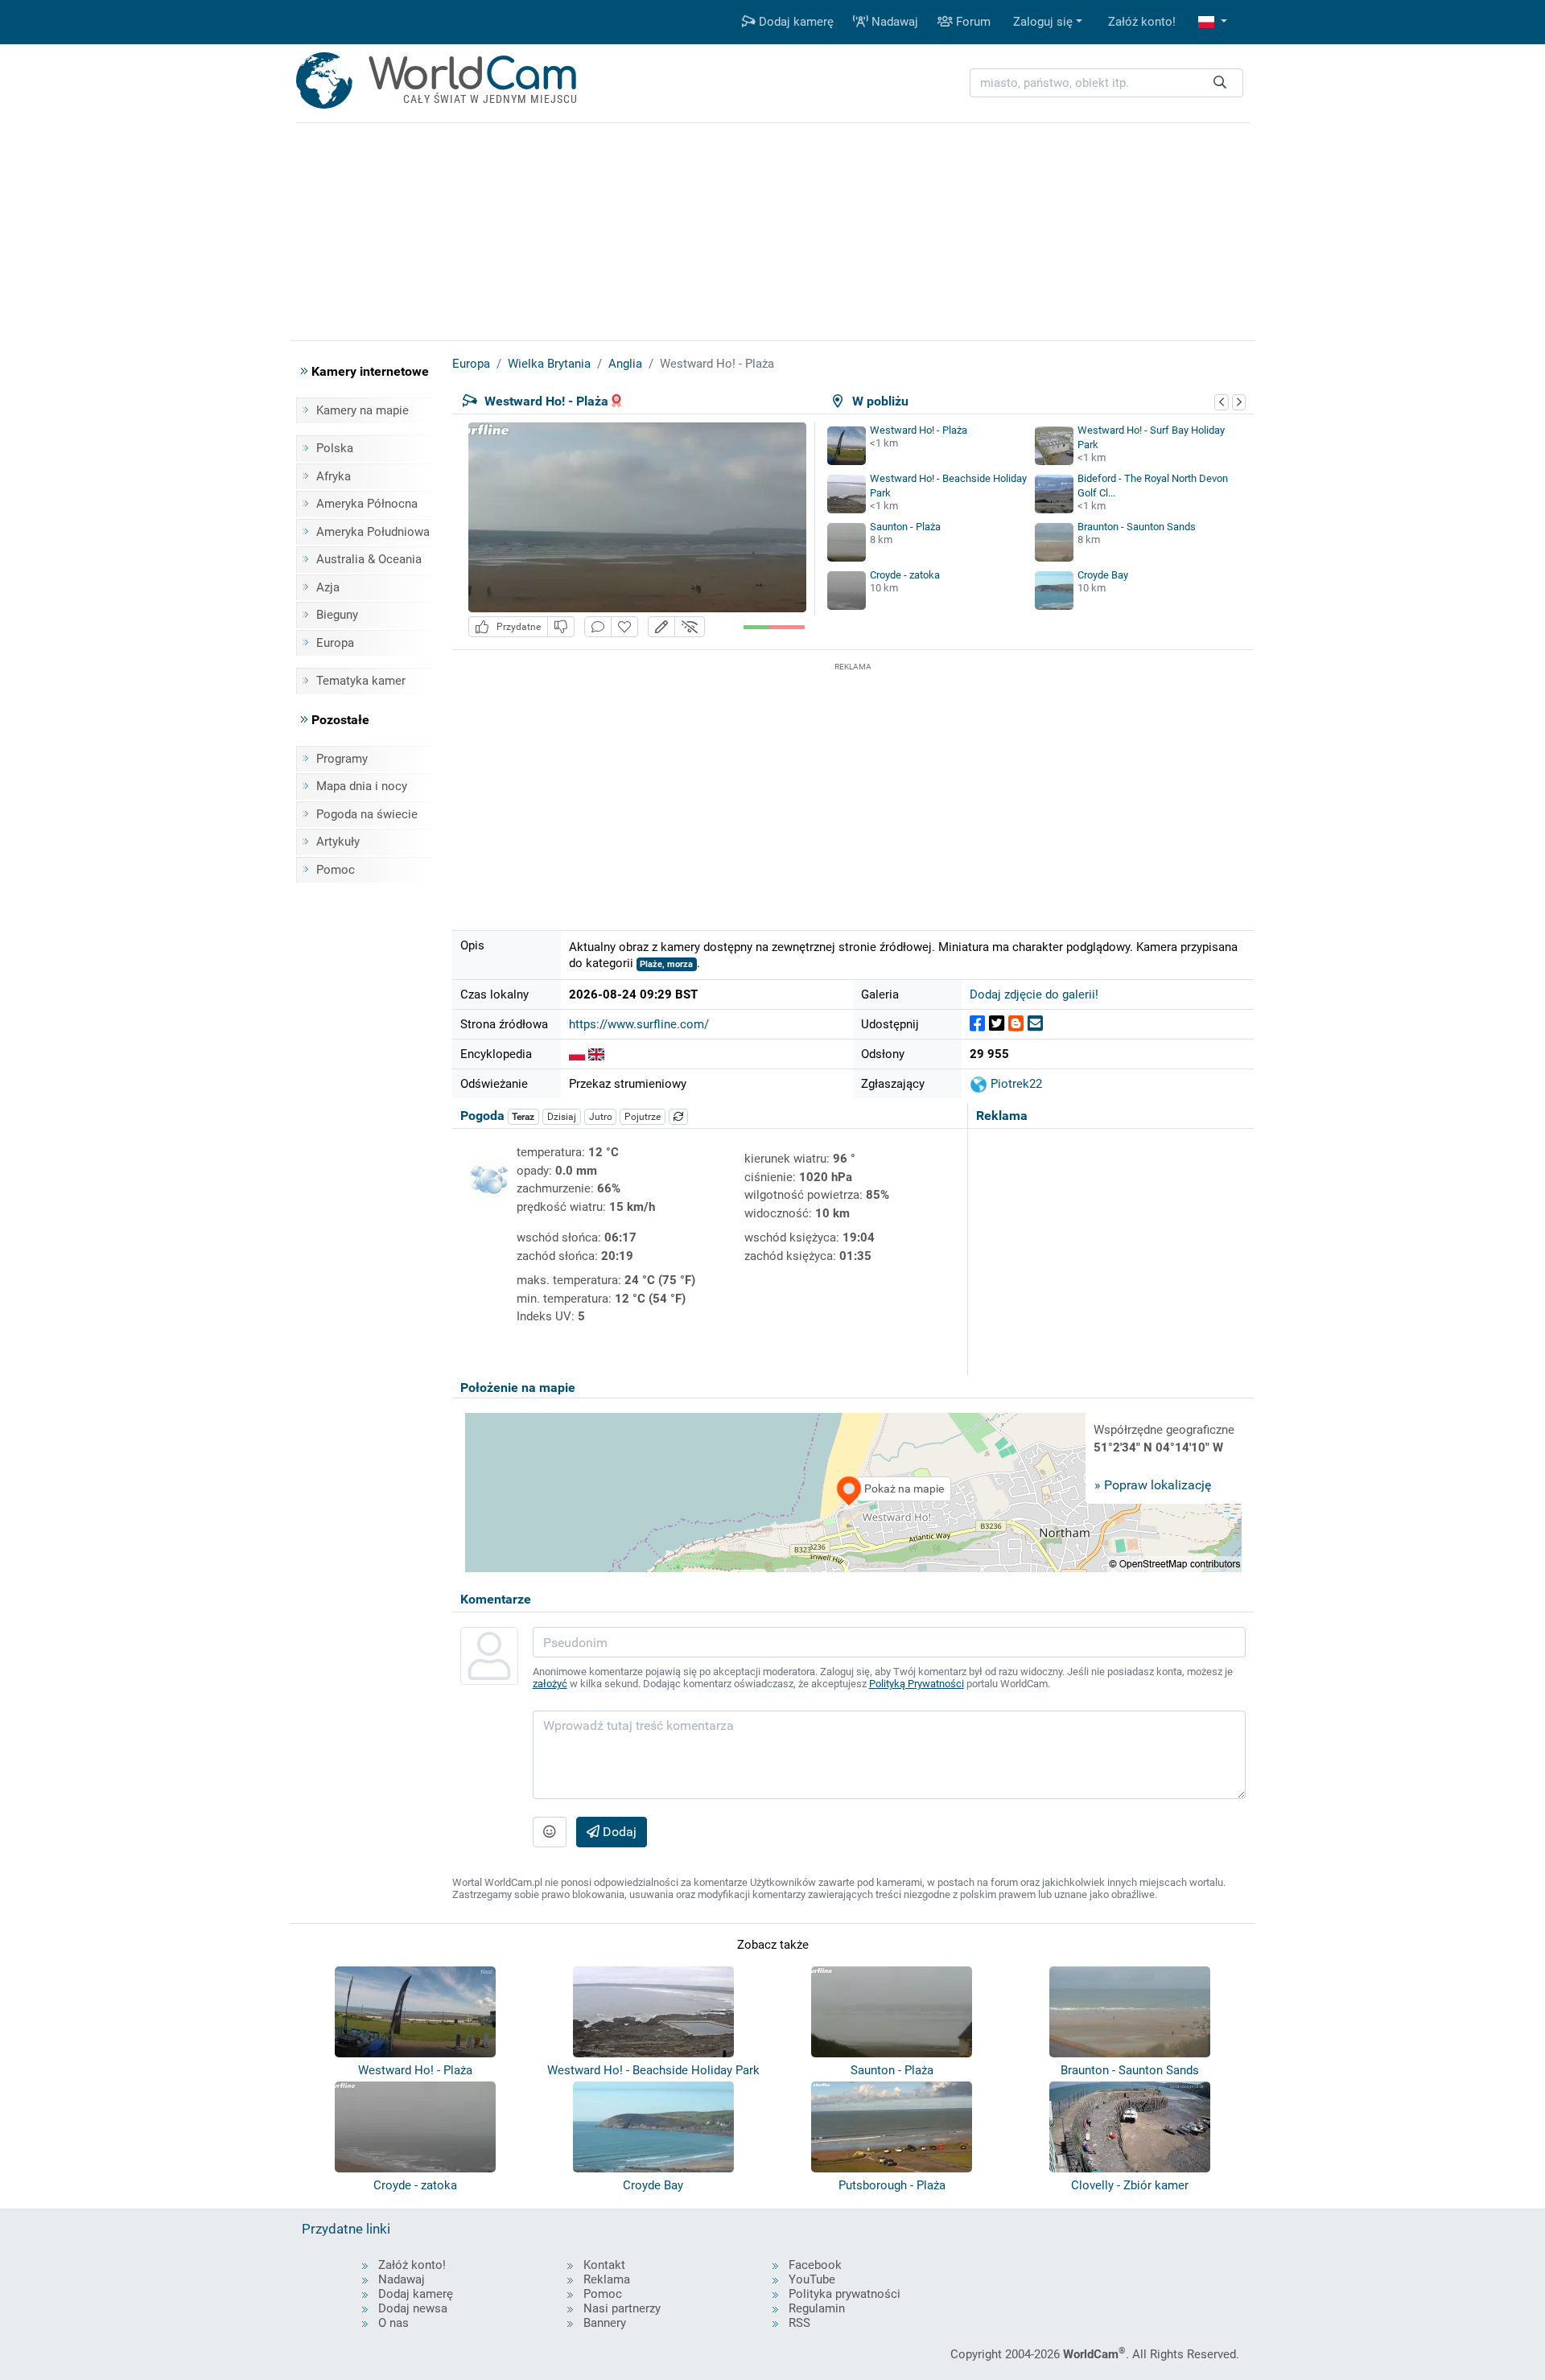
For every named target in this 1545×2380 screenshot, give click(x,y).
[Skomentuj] (598, 627)
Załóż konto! (1142, 22)
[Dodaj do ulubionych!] (624, 627)
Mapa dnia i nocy (362, 786)
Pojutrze (643, 1117)
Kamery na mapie (363, 410)
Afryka (334, 476)
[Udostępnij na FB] (977, 1024)
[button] (1213, 22)
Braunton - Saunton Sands (1137, 527)
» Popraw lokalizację (1153, 1485)
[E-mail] (1035, 1024)
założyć (550, 1684)
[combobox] (1106, 83)
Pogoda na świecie (367, 814)
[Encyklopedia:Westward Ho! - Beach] (596, 1054)
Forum (972, 22)
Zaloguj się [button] (1043, 22)
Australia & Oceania (369, 559)
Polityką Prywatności (917, 1684)
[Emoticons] (550, 1832)
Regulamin (817, 2308)
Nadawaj (893, 22)
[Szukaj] (1220, 83)
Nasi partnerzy (622, 2308)
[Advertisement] (853, 788)
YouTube (812, 2279)
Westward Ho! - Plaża (919, 430)
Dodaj (618, 1832)
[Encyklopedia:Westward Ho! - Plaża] (577, 1054)
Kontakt (604, 2265)
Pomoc (336, 870)
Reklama (607, 2279)
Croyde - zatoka (905, 575)
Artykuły (338, 842)
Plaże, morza (666, 964)
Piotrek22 (1015, 1084)
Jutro (601, 1117)
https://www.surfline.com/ (639, 1024)
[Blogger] (1016, 1024)
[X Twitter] (997, 1024)
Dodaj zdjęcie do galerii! (1034, 994)
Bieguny (337, 615)
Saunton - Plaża (905, 527)
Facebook (815, 2265)
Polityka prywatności (845, 2294)
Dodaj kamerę (795, 22)
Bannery (605, 2323)
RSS (799, 2323)
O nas (393, 2323)
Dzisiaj (562, 1117)
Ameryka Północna (367, 504)
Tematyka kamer (361, 681)
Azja (328, 587)
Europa (335, 643)
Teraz (523, 1117)
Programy (342, 759)
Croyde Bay (1103, 575)
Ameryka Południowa (373, 532)
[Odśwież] (678, 1117)
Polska (335, 448)
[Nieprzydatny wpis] (561, 627)
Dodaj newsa (413, 2308)
